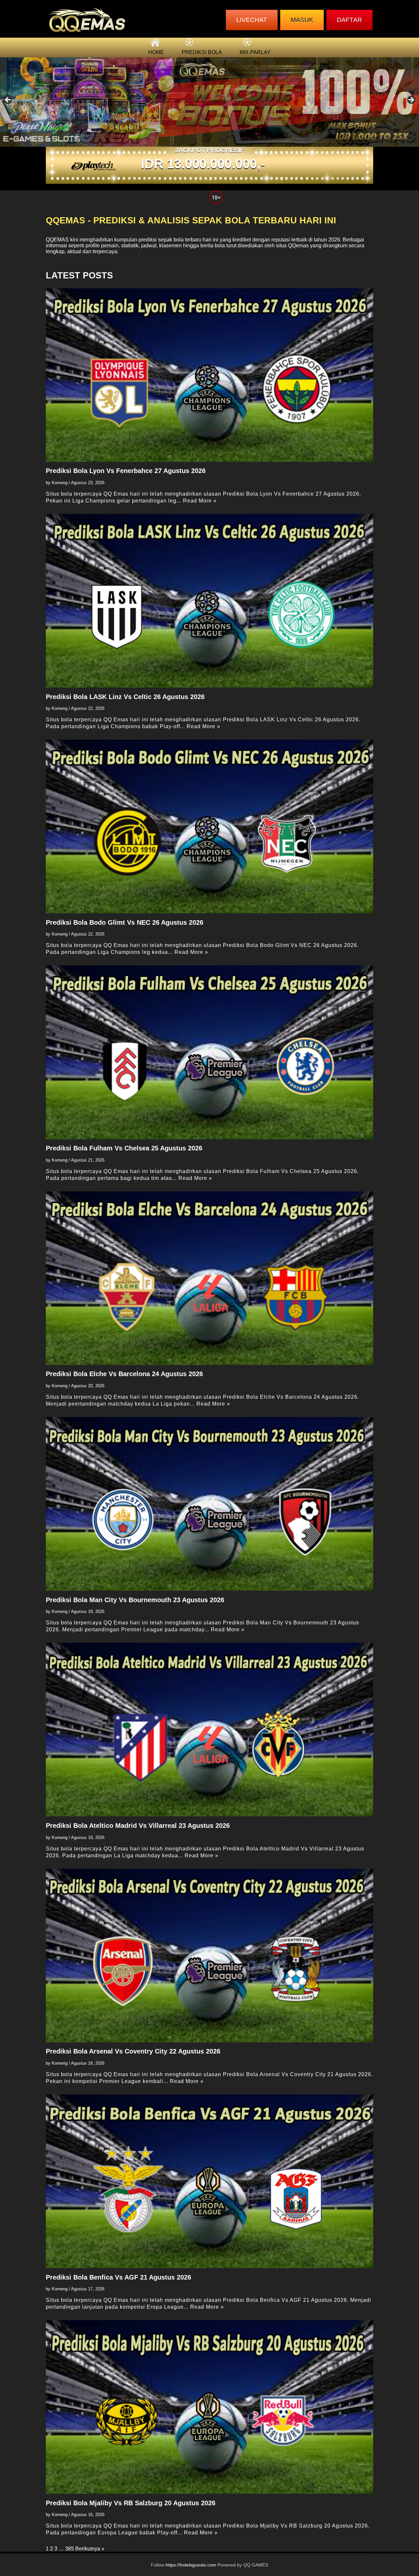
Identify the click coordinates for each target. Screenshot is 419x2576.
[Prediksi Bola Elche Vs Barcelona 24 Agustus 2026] (209, 1278)
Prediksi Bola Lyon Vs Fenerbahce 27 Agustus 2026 (126, 471)
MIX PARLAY (255, 52)
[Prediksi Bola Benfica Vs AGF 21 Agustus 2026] (209, 2181)
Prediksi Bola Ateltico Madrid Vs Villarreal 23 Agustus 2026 (138, 1826)
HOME (156, 52)
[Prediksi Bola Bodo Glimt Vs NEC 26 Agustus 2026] (209, 826)
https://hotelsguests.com (191, 2565)
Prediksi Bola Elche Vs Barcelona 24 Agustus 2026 (124, 1374)
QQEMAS (57, 240)
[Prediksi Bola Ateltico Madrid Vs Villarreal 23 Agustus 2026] (209, 1730)
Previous (8, 100)
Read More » (200, 501)
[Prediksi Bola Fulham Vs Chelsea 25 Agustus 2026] (209, 1052)
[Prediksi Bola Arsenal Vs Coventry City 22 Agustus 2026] (209, 1956)
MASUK (302, 20)
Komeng (60, 483)
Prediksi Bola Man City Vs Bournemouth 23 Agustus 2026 (135, 1600)
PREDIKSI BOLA (202, 52)
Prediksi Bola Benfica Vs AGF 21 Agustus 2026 (118, 2277)
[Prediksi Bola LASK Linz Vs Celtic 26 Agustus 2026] (209, 601)
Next (411, 100)
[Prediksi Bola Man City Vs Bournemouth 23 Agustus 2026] (209, 1504)
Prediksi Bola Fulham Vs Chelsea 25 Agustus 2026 (124, 1148)
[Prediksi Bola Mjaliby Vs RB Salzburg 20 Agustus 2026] (209, 2407)
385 (70, 2549)
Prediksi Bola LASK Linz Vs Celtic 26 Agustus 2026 (125, 697)
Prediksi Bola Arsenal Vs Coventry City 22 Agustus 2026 (133, 2051)
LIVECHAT (252, 20)
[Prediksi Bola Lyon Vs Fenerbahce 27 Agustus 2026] (209, 375)
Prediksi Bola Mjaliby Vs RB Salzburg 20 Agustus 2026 (131, 2503)
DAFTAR (349, 20)
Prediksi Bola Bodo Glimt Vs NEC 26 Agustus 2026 (125, 922)
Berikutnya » (90, 2549)
